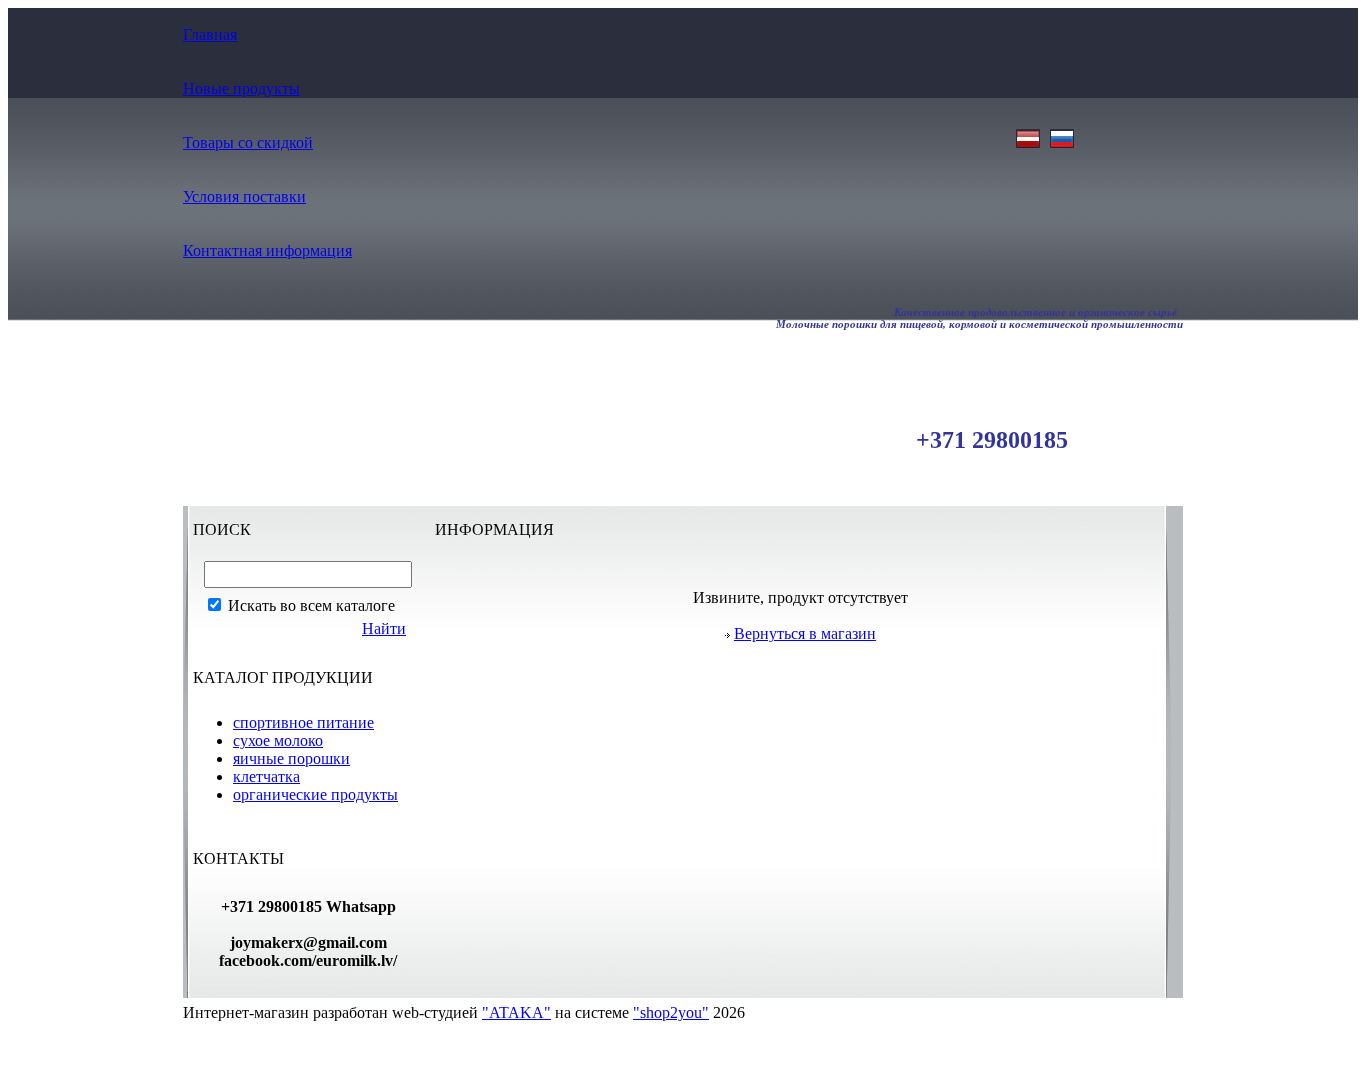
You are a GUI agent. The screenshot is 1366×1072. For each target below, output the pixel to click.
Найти (384, 628)
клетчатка (266, 776)
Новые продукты (241, 88)
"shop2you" (671, 1012)
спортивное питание (303, 722)
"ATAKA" (516, 1012)
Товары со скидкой (248, 142)
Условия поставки (244, 196)
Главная (210, 34)
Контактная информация (267, 250)
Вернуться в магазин (805, 633)
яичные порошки (291, 758)
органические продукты (315, 794)
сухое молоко (278, 740)
